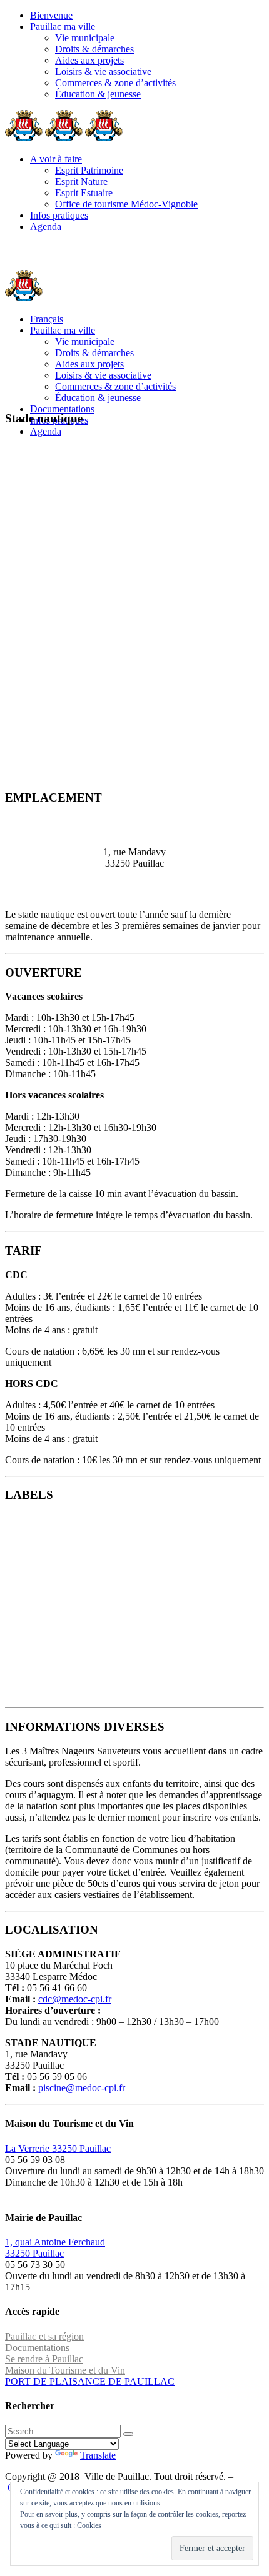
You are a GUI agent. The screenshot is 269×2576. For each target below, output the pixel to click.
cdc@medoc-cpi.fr (75, 1999)
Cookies (89, 2525)
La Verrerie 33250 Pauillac (58, 2148)
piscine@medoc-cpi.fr (82, 2088)
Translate (98, 2455)
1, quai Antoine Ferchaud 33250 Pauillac (55, 2248)
